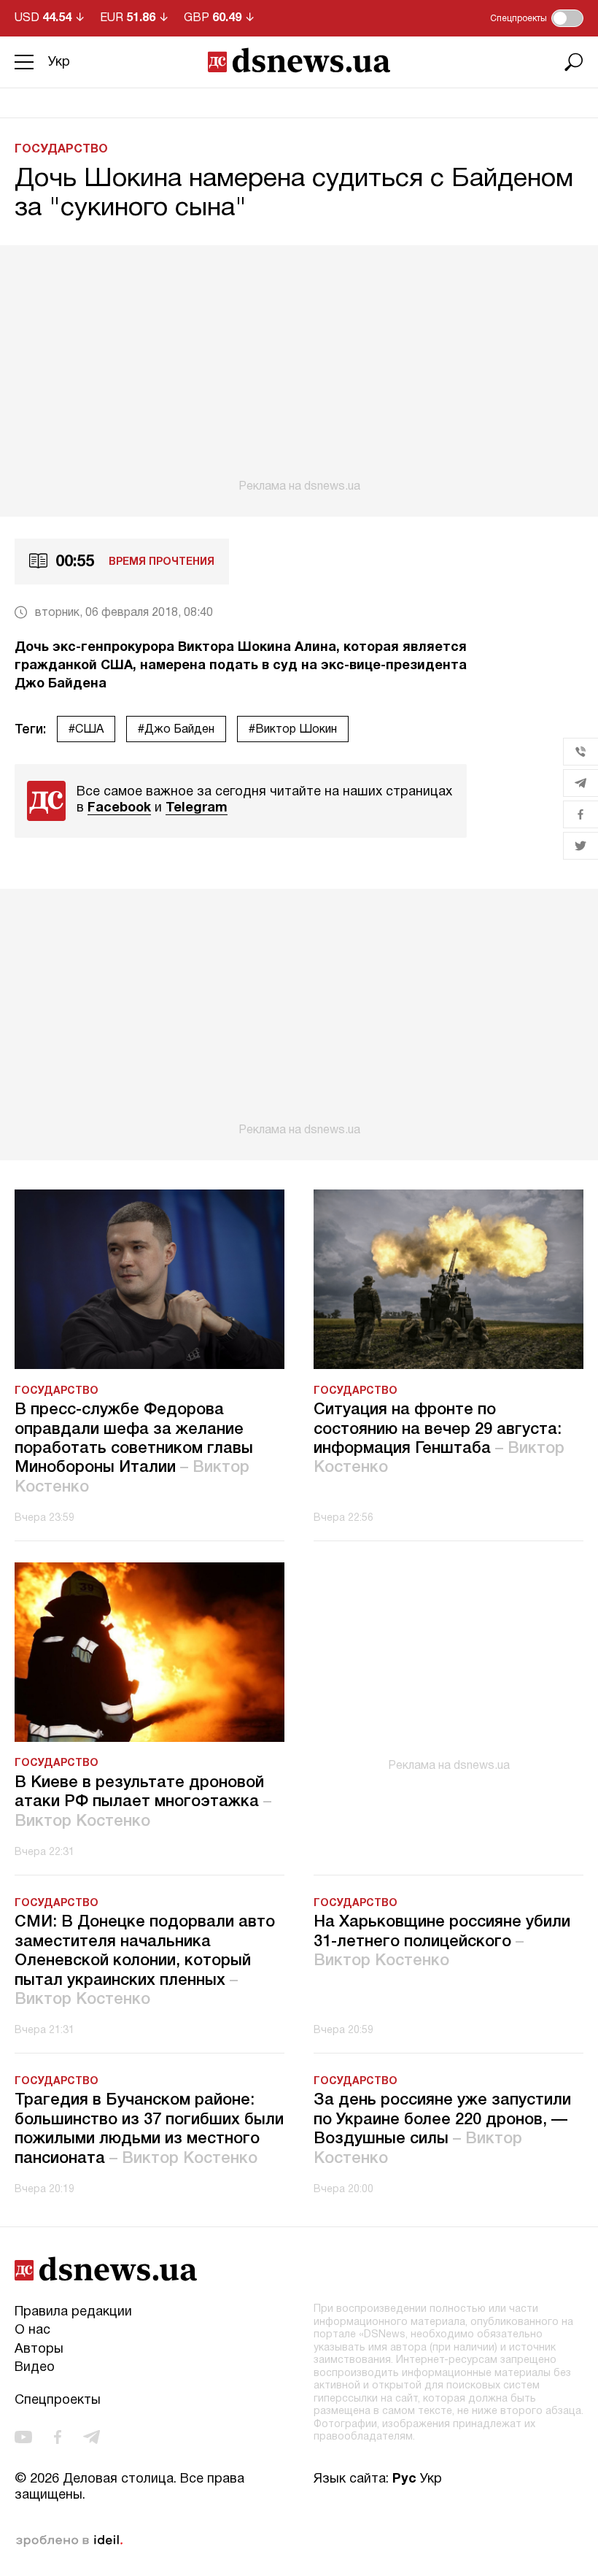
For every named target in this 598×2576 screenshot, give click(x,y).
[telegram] (92, 2437)
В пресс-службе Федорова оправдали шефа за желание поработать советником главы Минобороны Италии (134, 1449)
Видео (35, 2368)
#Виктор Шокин (293, 730)
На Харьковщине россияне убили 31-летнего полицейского (442, 1941)
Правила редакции (73, 2312)
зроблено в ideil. (69, 2541)
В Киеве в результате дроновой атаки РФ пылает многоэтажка (143, 1802)
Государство (61, 150)
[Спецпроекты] (567, 18)
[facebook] (58, 2437)
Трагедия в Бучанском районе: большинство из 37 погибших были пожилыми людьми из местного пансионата (149, 2129)
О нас (32, 2330)
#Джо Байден (176, 730)
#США (86, 730)
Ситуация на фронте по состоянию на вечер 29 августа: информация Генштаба (439, 1439)
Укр (59, 62)
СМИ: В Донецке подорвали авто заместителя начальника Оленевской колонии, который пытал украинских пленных (145, 1961)
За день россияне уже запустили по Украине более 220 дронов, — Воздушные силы (442, 2129)
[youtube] (23, 2437)
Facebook (119, 808)
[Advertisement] (299, 369)
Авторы (39, 2349)
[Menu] (24, 62)
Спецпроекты (58, 2400)
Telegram (197, 808)
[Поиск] (574, 62)
